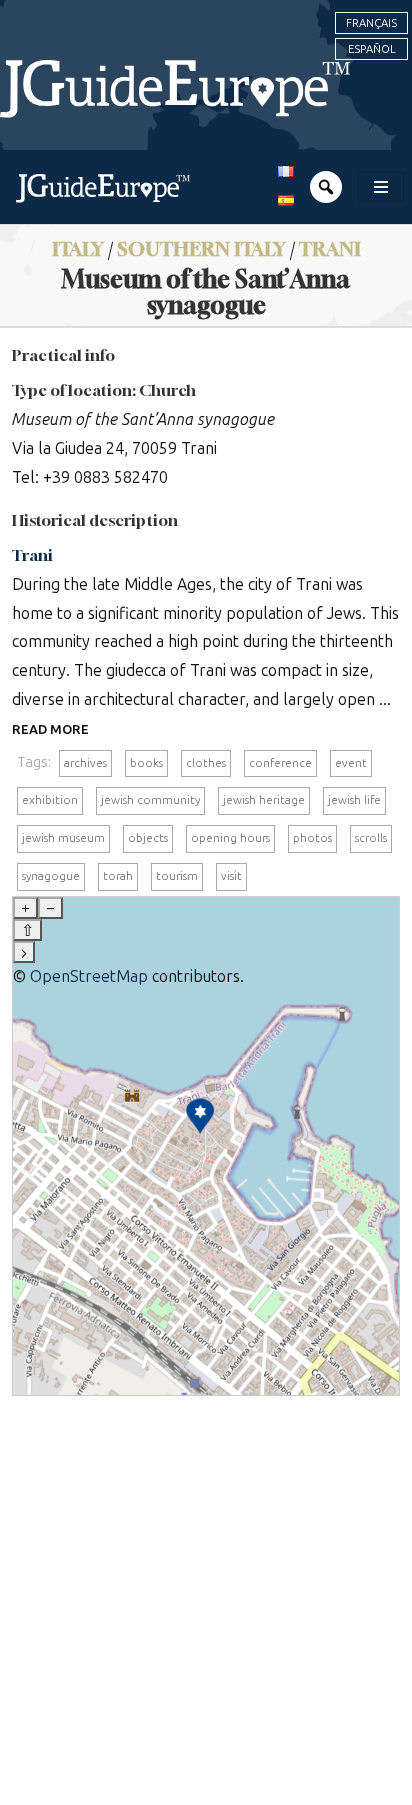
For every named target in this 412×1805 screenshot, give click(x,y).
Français (371, 23)
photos (312, 838)
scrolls (371, 838)
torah (118, 876)
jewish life (354, 800)
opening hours (230, 838)
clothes (206, 763)
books (146, 763)
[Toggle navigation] (381, 187)
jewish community (150, 800)
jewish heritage (264, 800)
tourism (177, 876)
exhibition (50, 800)
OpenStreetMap (89, 976)
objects (148, 838)
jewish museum (63, 838)
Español (372, 49)
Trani (330, 248)
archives (85, 763)
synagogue (51, 876)
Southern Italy (201, 248)
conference (280, 763)
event (351, 763)
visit (231, 876)
